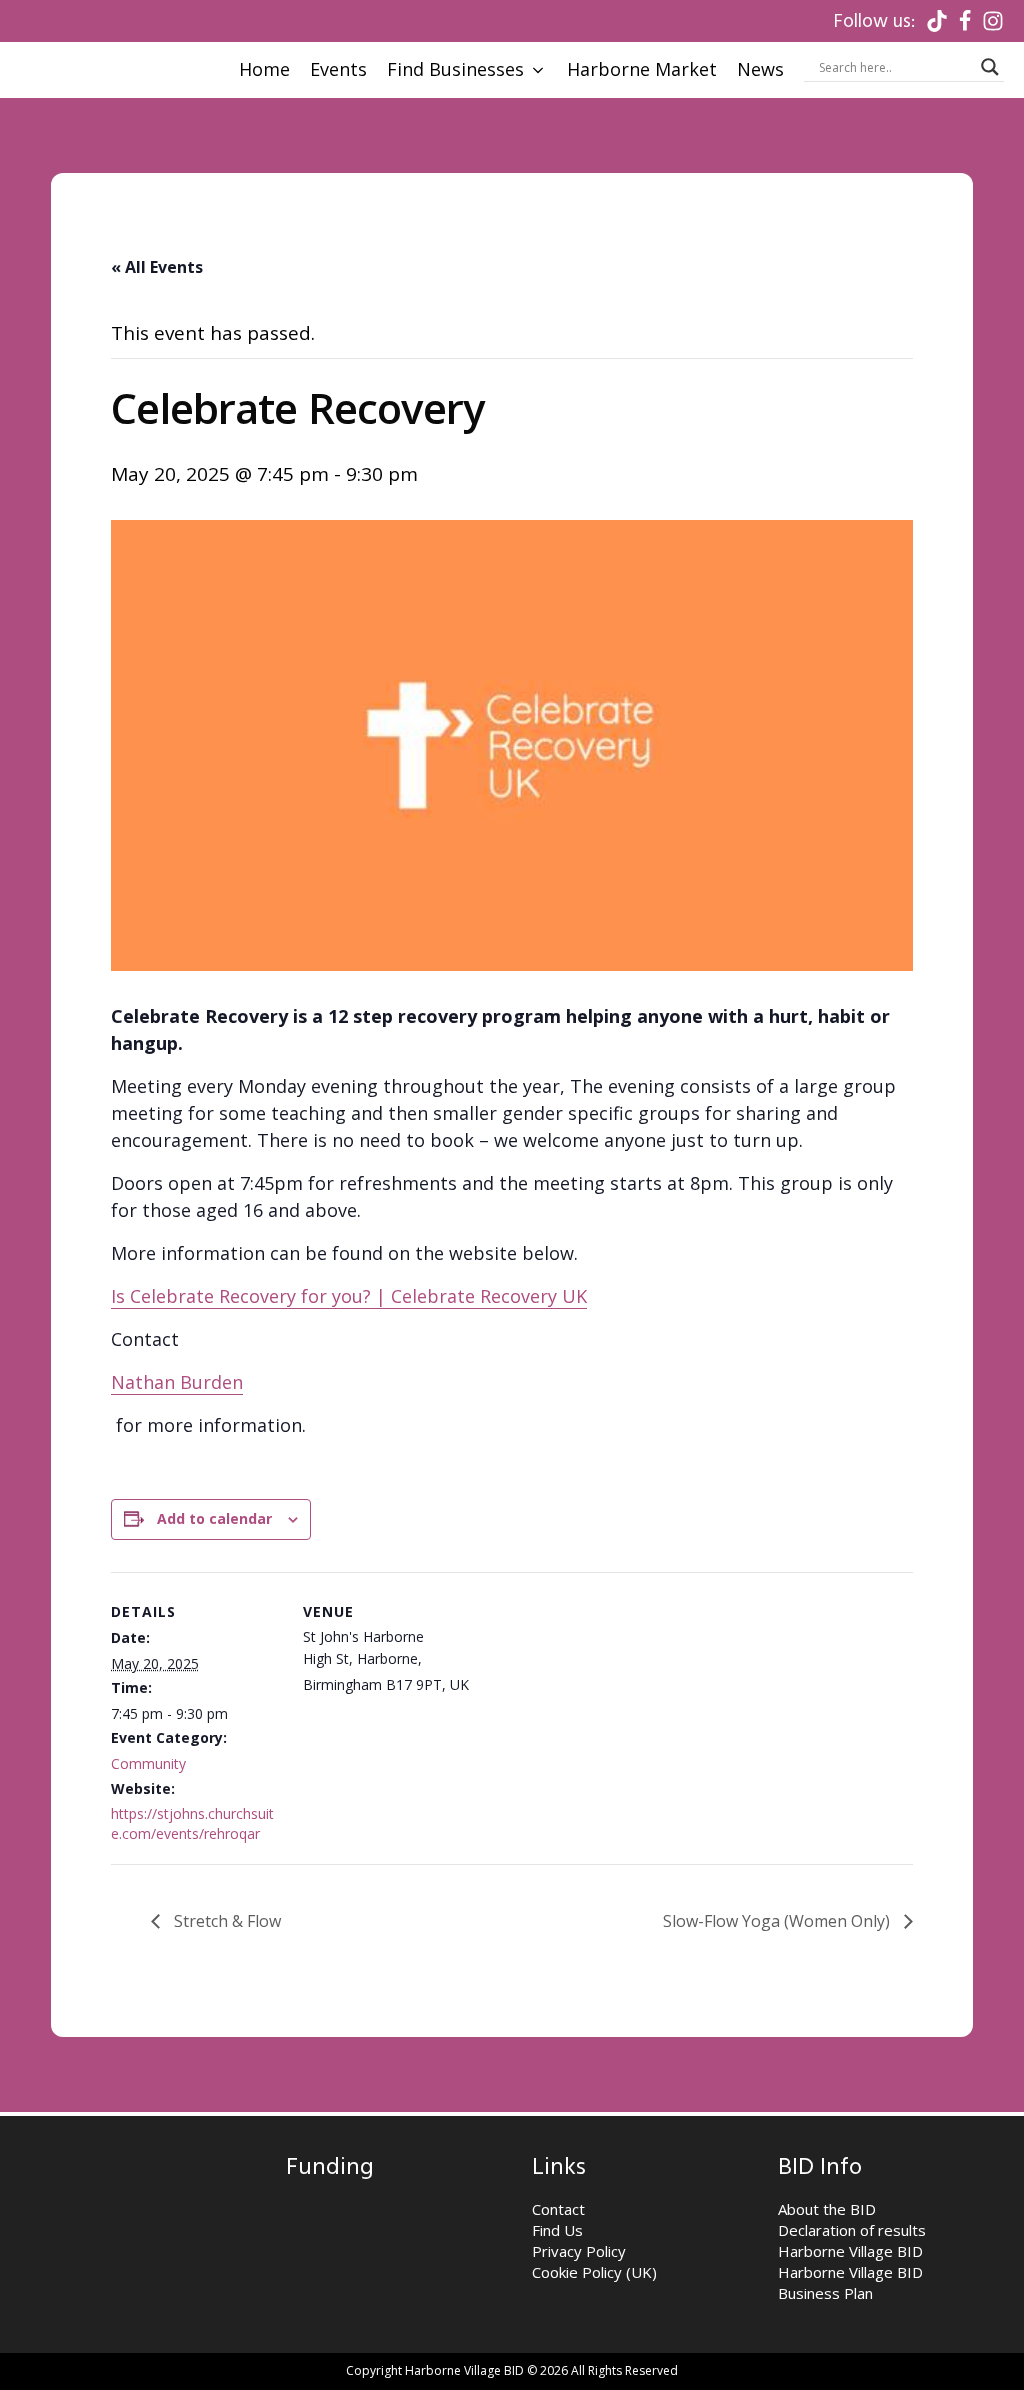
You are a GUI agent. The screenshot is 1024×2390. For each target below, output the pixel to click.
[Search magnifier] (990, 67)
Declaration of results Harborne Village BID (852, 2240)
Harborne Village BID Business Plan (850, 2282)
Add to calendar (214, 1518)
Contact (558, 2209)
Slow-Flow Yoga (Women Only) (778, 1921)
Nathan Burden (177, 1382)
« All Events (157, 267)
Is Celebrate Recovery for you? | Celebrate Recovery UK (349, 1296)
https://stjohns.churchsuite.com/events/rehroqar (192, 1823)
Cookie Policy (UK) (594, 2272)
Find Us (557, 2230)
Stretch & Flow (225, 1921)
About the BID (827, 2209)
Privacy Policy (579, 2251)
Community (148, 1763)
